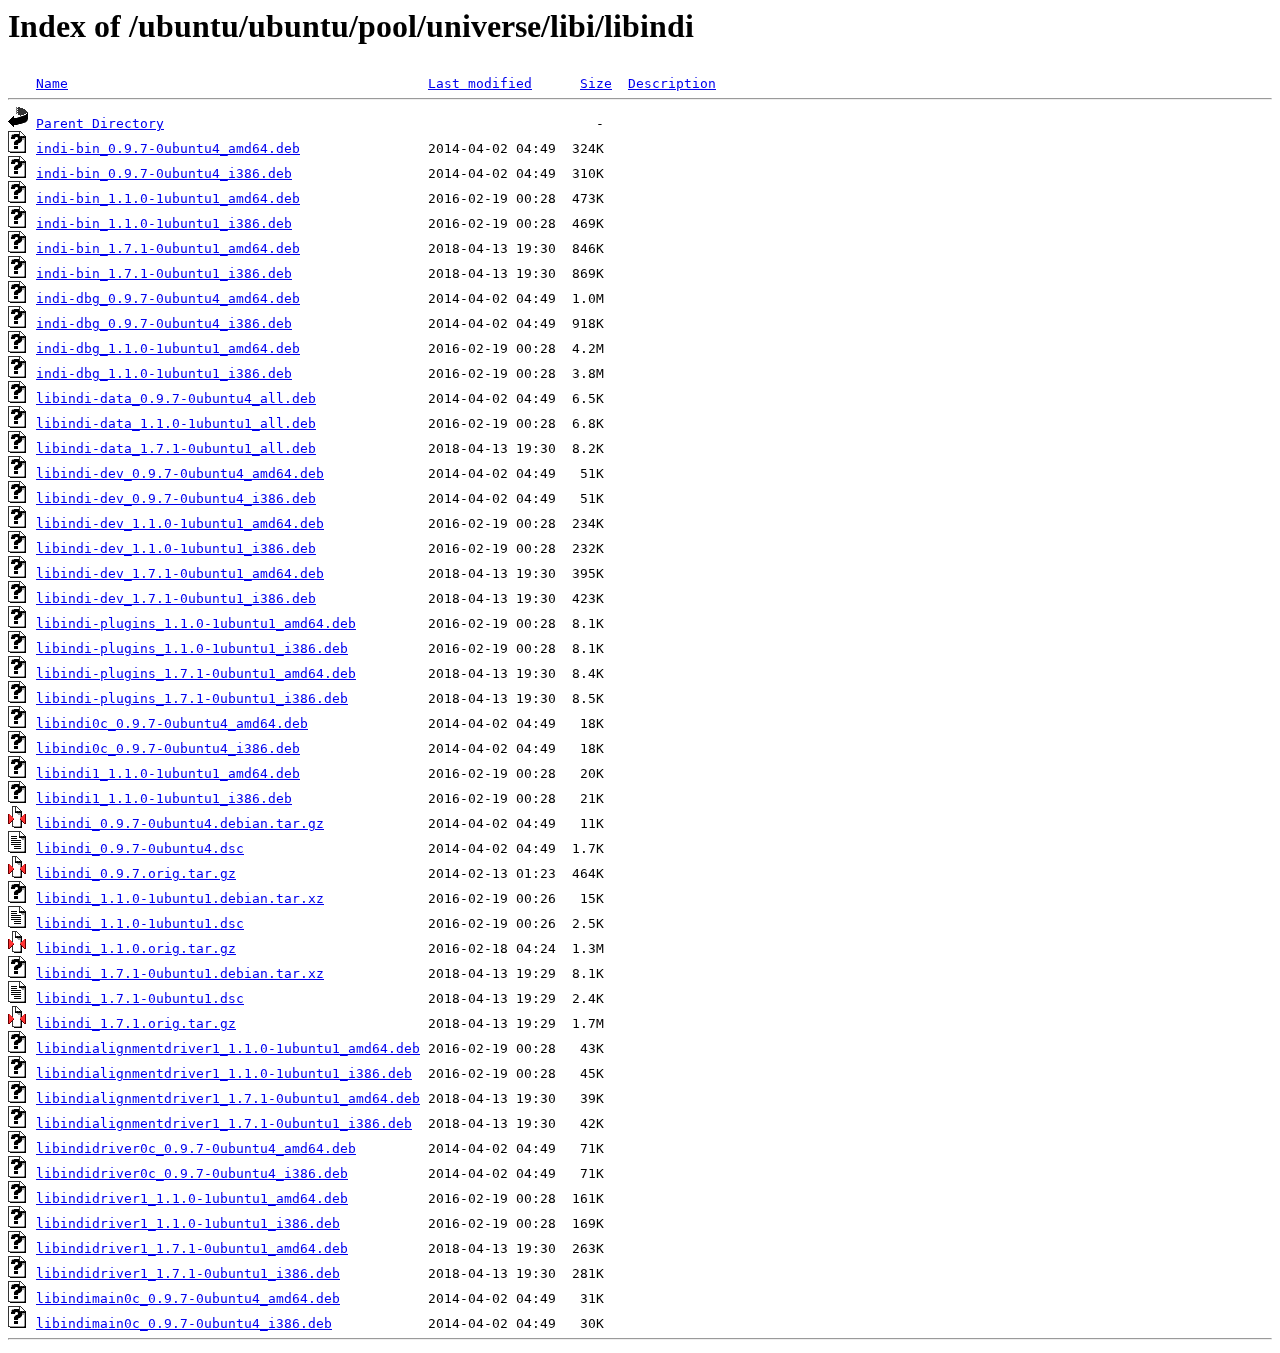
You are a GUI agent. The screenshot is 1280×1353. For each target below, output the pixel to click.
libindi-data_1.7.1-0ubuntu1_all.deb (176, 448)
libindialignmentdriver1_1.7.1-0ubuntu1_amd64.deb (228, 1098)
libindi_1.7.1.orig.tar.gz (136, 1023)
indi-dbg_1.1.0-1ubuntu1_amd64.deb (168, 348)
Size (596, 83)
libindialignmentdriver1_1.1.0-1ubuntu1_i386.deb (224, 1073)
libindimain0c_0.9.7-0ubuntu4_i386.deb (184, 1323)
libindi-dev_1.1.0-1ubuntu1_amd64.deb (180, 523)
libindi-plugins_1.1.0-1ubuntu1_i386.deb (192, 648)
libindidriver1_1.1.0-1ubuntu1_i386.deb (188, 1223)
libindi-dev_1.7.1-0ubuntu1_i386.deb (176, 598)
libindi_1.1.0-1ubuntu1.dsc (140, 923)
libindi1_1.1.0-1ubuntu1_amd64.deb (168, 773)
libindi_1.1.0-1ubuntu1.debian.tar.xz (180, 898)
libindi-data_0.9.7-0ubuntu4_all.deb (176, 398)
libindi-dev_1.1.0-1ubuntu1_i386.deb (176, 548)
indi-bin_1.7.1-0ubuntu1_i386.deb (164, 273)
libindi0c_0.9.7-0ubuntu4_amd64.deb (172, 723)
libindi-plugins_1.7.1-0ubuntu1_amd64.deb (196, 673)
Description (672, 83)
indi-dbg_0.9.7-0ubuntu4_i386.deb (164, 323)
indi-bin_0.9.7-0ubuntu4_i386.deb (164, 173)
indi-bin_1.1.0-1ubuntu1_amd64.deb (168, 198)
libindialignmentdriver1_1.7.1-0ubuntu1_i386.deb (224, 1123)
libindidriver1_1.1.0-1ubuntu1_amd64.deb (192, 1198)
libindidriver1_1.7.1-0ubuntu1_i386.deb (188, 1273)
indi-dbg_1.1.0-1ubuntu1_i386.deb (164, 373)
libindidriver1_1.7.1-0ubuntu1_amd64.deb (192, 1248)
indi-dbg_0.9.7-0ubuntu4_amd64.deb (168, 298)
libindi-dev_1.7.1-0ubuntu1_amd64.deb (180, 573)
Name (52, 83)
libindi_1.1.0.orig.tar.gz (136, 948)
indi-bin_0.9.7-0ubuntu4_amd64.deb (168, 148)
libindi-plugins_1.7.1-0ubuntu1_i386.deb (192, 698)
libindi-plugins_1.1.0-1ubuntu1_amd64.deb (196, 623)
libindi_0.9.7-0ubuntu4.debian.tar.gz (180, 823)
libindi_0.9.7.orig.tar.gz (136, 873)
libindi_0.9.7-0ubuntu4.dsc (140, 848)
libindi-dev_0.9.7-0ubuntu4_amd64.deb (180, 473)
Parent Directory (100, 123)
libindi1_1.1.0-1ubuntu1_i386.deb (164, 798)
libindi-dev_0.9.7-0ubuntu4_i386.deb (176, 498)
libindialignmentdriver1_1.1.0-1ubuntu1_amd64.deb (228, 1048)
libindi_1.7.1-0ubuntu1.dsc (140, 998)
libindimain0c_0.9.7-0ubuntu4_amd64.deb (188, 1298)
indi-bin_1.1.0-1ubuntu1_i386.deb (164, 223)
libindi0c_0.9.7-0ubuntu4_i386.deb (168, 748)
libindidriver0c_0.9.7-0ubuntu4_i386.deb (192, 1173)
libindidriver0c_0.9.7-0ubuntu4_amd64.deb (196, 1148)
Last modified (480, 83)
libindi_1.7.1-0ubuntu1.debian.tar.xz (180, 973)
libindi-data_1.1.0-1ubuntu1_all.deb (176, 423)
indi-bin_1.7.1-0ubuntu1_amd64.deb (168, 248)
